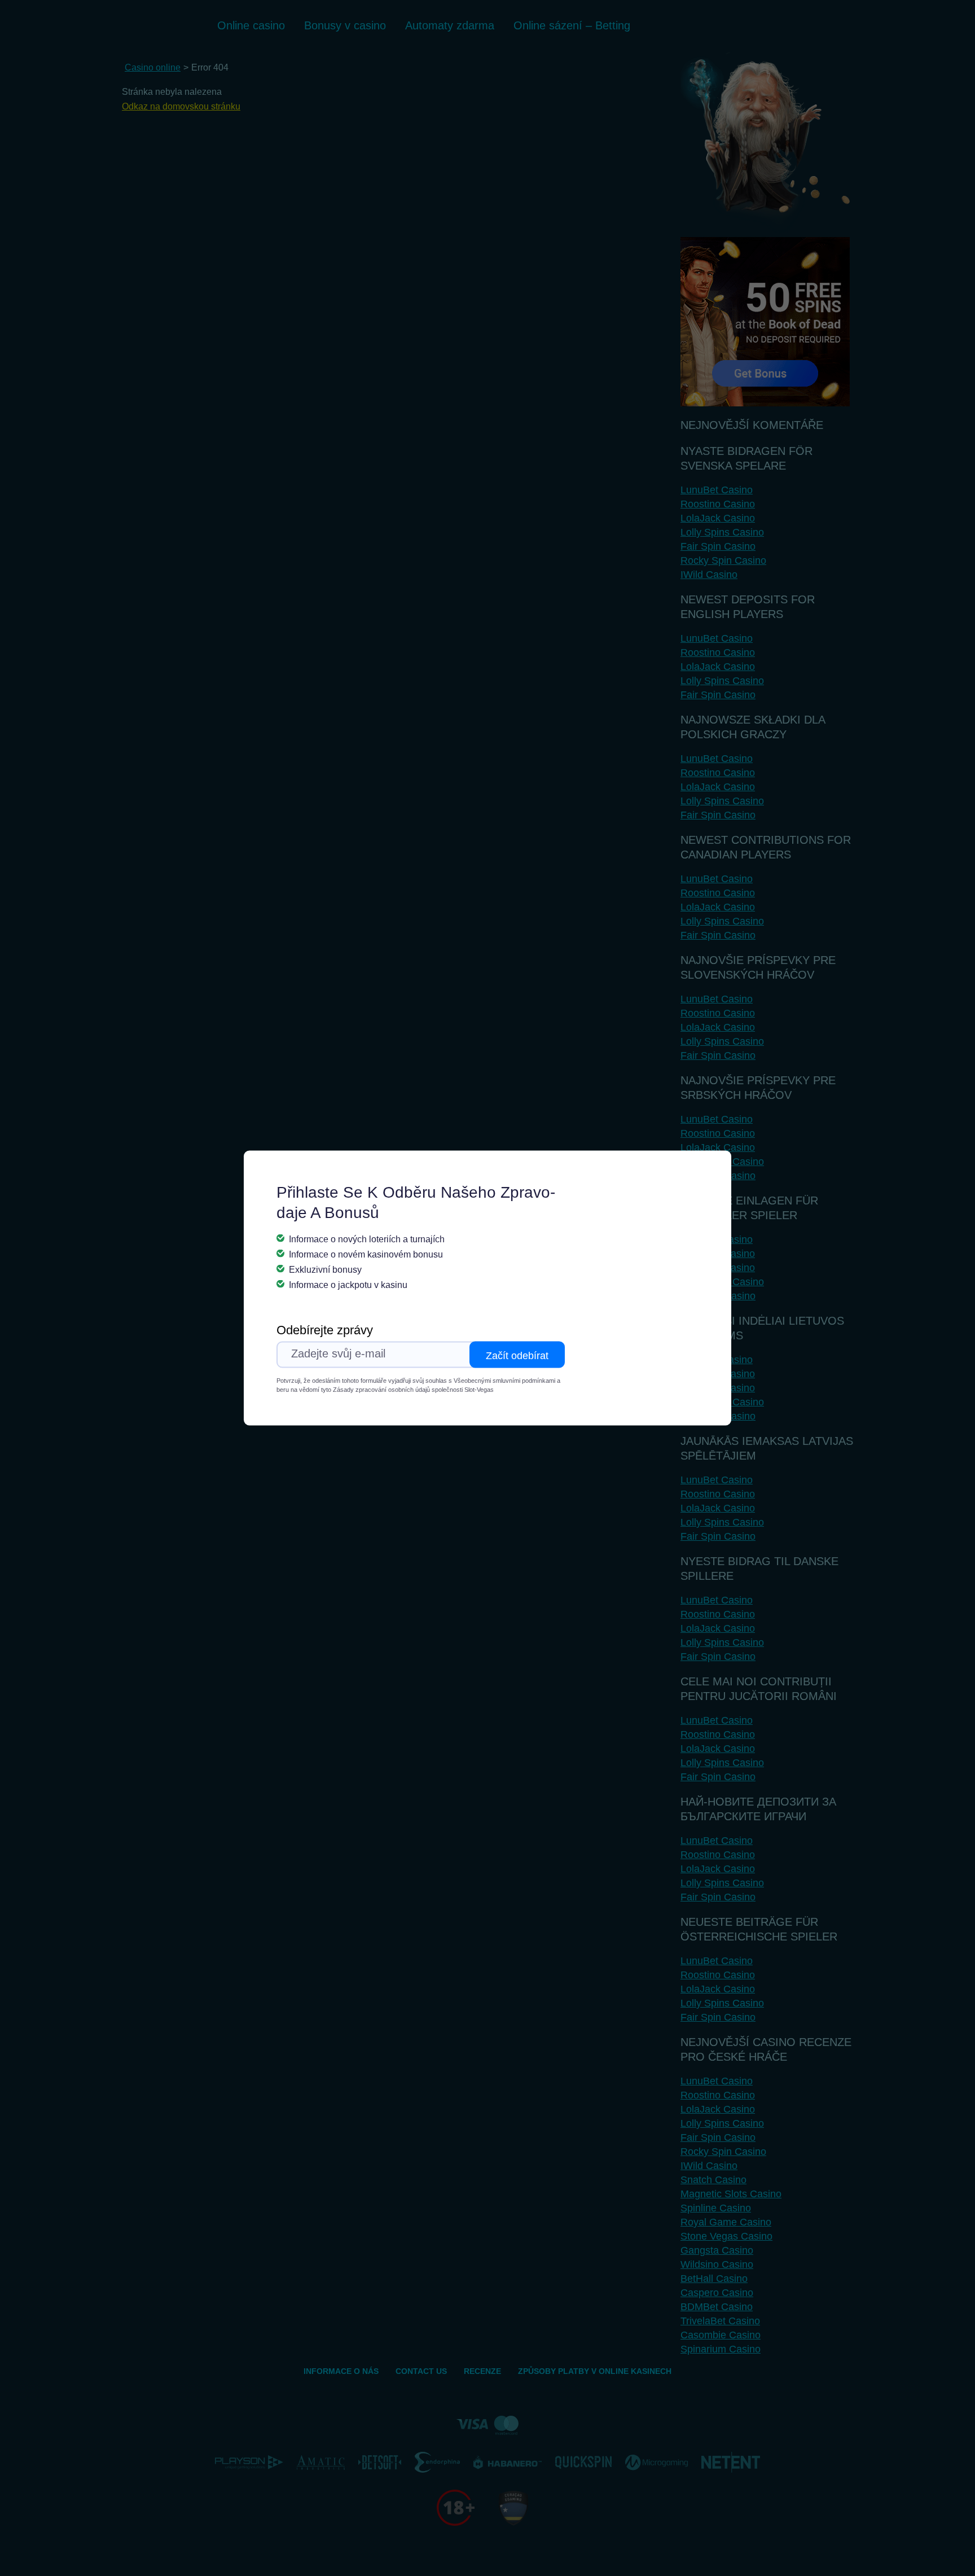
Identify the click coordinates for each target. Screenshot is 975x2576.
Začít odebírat (517, 1356)
